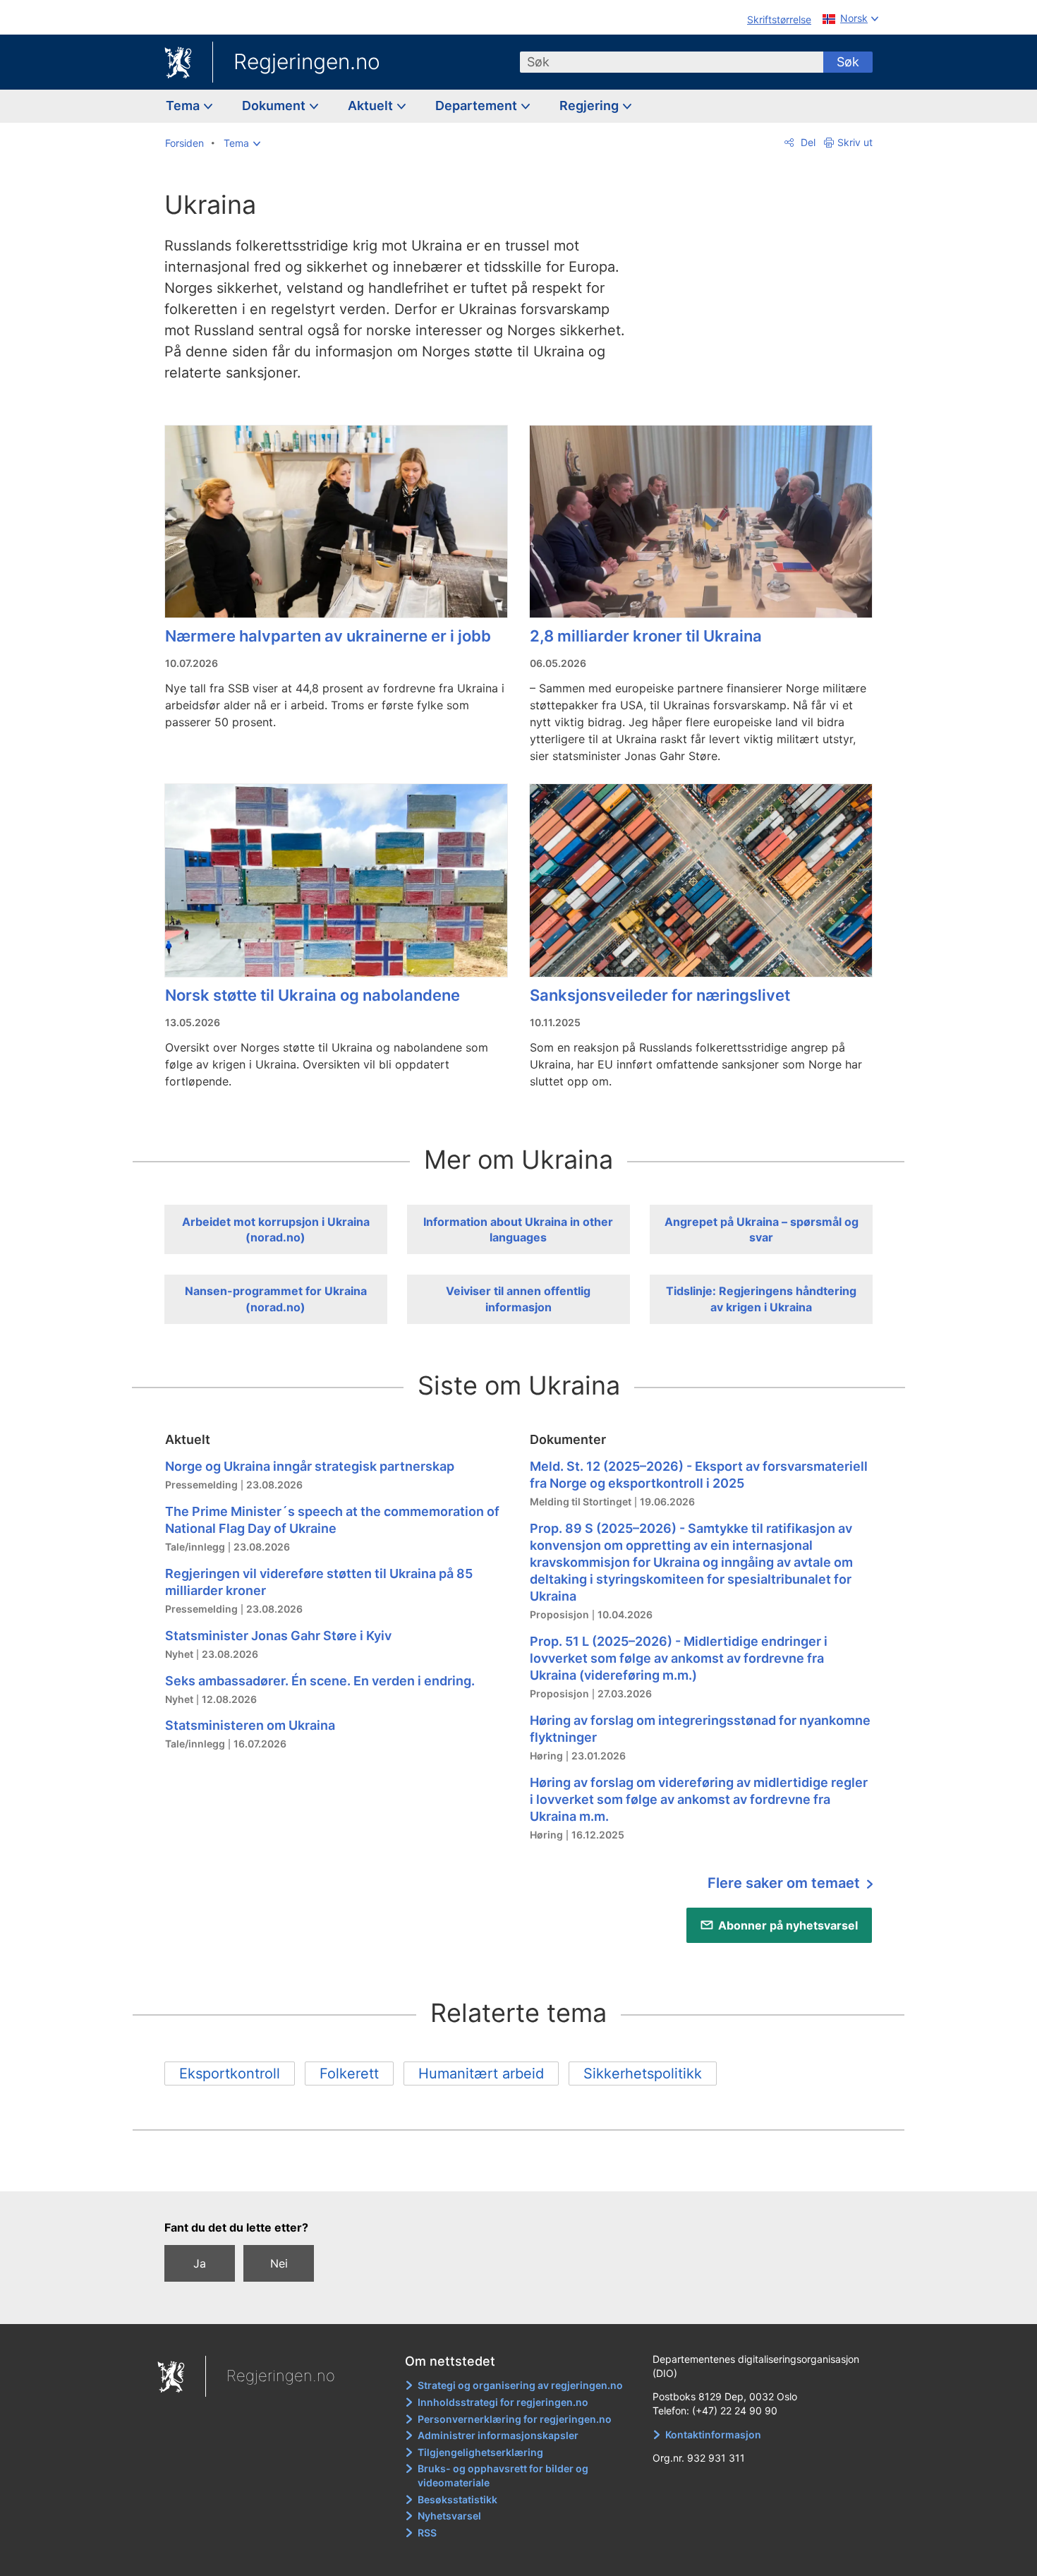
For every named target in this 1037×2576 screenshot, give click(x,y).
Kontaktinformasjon (713, 2434)
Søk (848, 62)
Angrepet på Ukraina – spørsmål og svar (762, 1229)
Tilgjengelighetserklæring (480, 2452)
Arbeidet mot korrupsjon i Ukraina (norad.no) (276, 1229)
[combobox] (672, 62)
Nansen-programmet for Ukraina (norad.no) (276, 1299)
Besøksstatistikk (457, 2499)
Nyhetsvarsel (449, 2516)
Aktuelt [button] (372, 106)
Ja (200, 2263)
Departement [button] (478, 106)
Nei (279, 2263)
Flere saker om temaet (786, 1883)
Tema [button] (184, 106)
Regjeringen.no (307, 61)
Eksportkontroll (230, 2074)
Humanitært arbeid (481, 2074)
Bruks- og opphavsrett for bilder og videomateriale (503, 2475)
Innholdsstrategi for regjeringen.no (503, 2402)
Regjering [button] (590, 106)
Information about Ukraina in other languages (518, 1229)
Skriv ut (855, 142)
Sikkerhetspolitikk (643, 2074)
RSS (427, 2533)
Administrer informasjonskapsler (498, 2435)
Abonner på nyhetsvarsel (788, 1925)
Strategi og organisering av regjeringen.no (520, 2385)
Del (807, 142)
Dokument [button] (275, 106)
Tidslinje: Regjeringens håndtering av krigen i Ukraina (761, 1299)
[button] (242, 143)
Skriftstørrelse (779, 19)
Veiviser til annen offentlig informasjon (518, 1299)
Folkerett (349, 2074)
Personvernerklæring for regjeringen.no (515, 2419)
